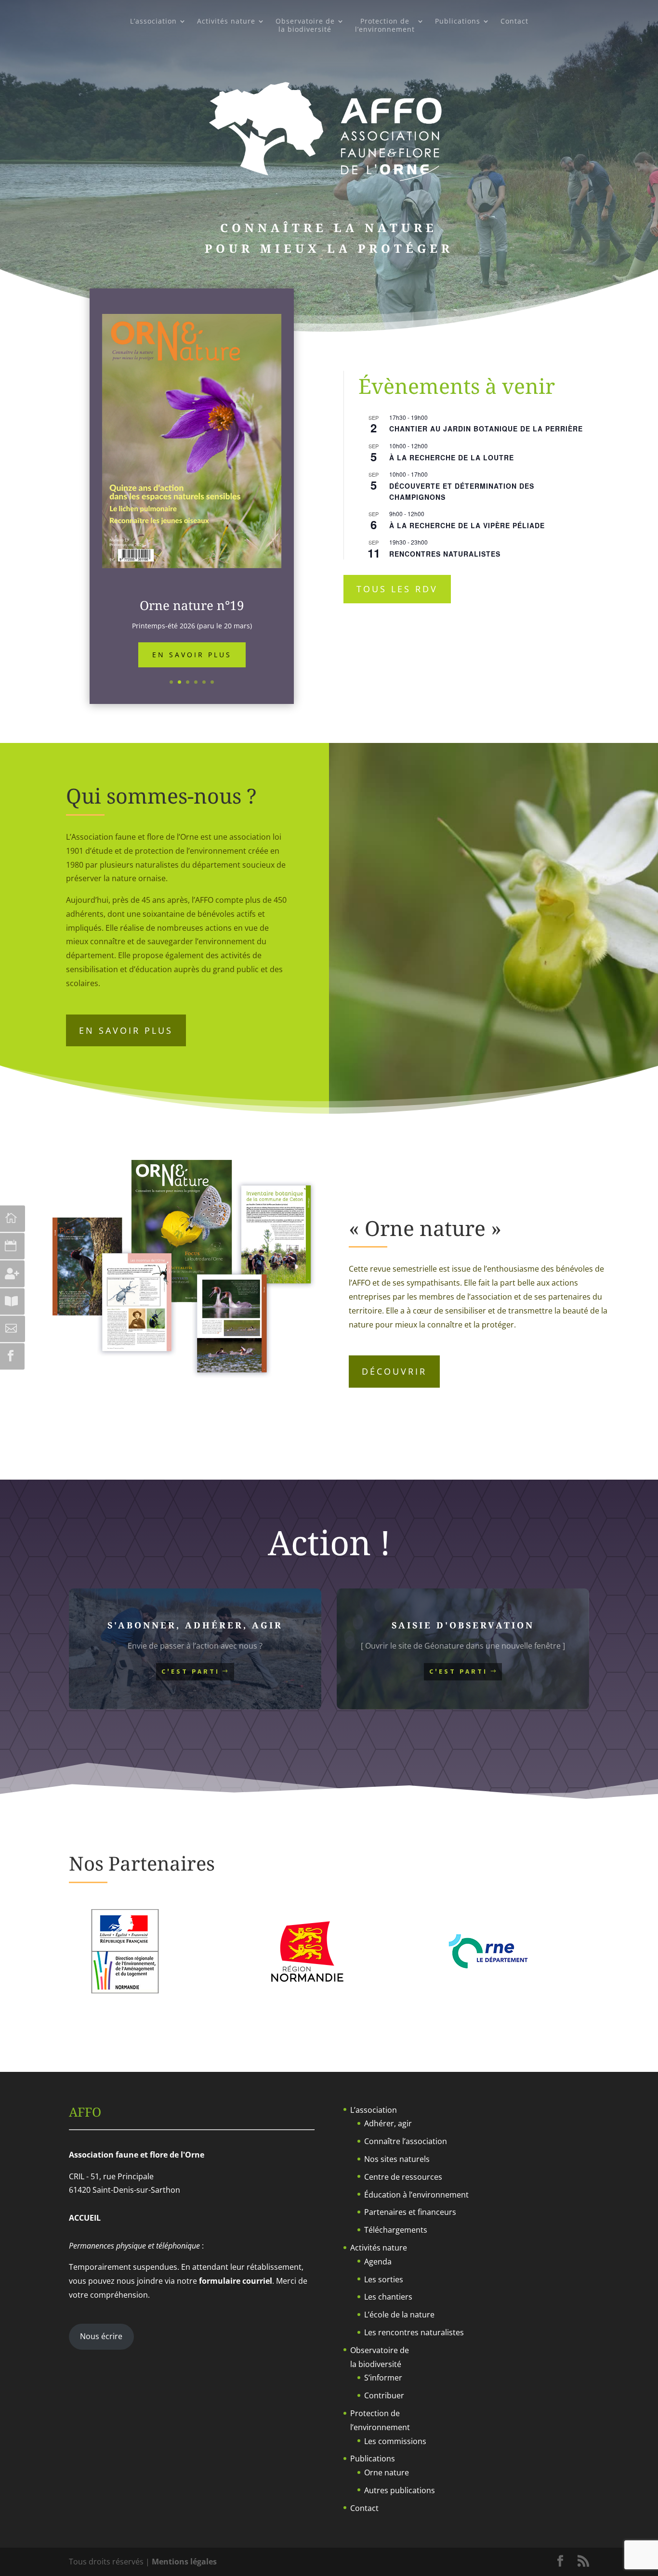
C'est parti (191, 1671)
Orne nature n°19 (192, 605)
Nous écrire (101, 2336)
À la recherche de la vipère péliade (467, 525)
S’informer (383, 2378)
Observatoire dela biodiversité (305, 26)
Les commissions (395, 2441)
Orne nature (387, 2472)
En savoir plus (192, 655)
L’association (153, 21)
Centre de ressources (403, 2177)
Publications (458, 21)
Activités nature (226, 21)
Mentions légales (184, 2562)
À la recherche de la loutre (452, 457)
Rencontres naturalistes (445, 554)
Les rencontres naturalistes (414, 2332)
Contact (514, 21)
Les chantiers (388, 2297)
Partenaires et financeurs (410, 2212)
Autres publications (400, 2490)
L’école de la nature (399, 2315)
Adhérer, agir (388, 2123)
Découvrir (394, 1371)
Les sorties (384, 2279)
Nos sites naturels (397, 2159)
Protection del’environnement (385, 26)
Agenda (378, 2262)
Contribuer (384, 2395)
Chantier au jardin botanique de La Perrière (486, 429)
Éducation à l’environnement (416, 2195)
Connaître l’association (406, 2141)
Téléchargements (396, 2230)
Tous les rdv (397, 589)
